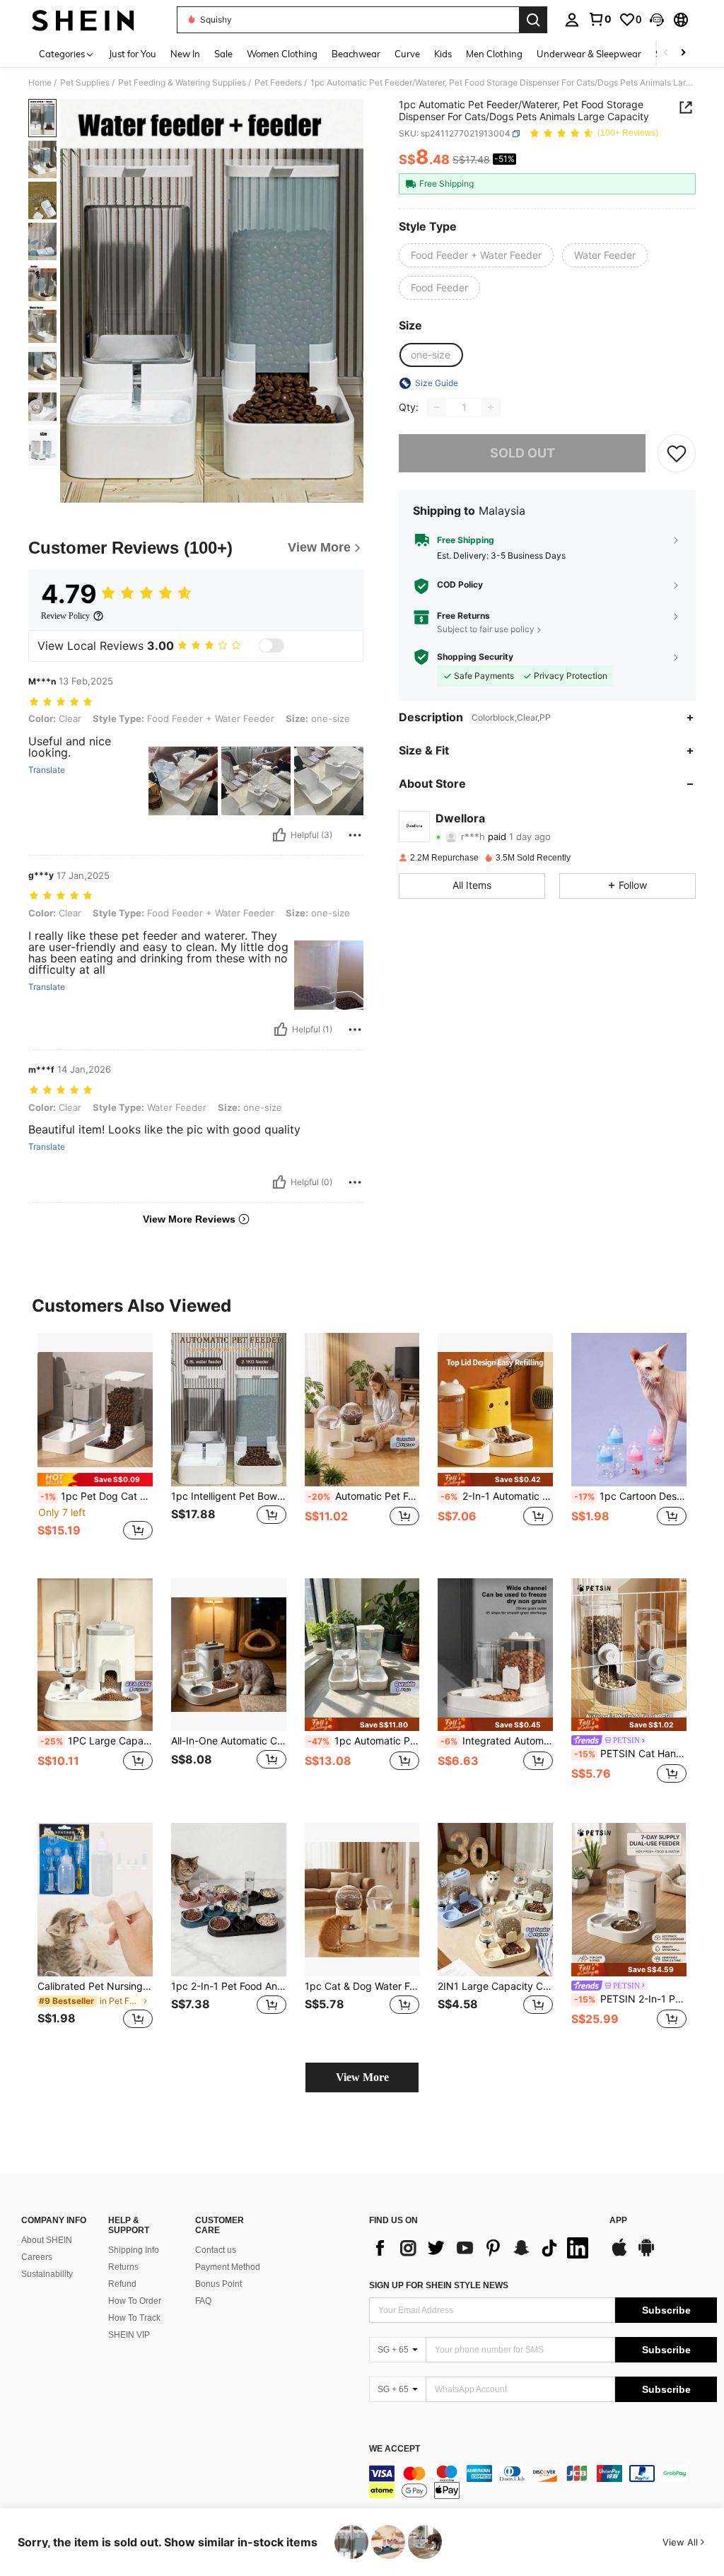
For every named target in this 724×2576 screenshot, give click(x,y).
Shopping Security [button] (475, 657)
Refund (122, 2284)
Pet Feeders (278, 83)
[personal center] (572, 20)
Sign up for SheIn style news (439, 2285)
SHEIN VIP (129, 2335)
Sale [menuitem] (223, 54)
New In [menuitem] (185, 54)
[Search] (533, 20)
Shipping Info (134, 2250)
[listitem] (95, 1444)
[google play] (646, 2254)
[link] (600, 19)
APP (618, 2221)
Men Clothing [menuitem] (494, 54)
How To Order (135, 2301)
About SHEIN (47, 2240)
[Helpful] (279, 835)
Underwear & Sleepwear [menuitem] (589, 54)
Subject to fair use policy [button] (486, 629)
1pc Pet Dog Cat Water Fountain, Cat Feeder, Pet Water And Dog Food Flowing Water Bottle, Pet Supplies (97, 1496)
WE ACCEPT (395, 2449)
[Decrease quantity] (437, 407)
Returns (123, 2267)
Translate (47, 770)
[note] (95, 1480)
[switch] (271, 646)
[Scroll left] (666, 53)
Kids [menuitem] (443, 54)
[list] (482, 2248)
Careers (37, 2257)
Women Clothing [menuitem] (282, 54)
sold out (522, 453)
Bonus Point (218, 2284)
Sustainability (47, 2274)
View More (362, 2077)
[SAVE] (677, 453)
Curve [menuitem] (407, 54)
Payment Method (228, 2267)
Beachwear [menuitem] (356, 54)
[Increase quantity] (491, 407)
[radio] (476, 255)
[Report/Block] (355, 835)
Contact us (216, 2250)
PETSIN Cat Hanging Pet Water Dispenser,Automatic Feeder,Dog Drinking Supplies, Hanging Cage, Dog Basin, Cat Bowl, (630, 1754)
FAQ (203, 2301)
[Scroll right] (683, 53)
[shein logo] (83, 20)
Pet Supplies (85, 83)
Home (40, 83)
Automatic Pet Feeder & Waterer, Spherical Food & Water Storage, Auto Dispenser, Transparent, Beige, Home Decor (364, 1496)
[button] (657, 20)
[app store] (619, 2254)
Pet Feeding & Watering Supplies (182, 83)
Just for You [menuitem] (133, 54)
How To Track (134, 2318)
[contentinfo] (543, 2482)
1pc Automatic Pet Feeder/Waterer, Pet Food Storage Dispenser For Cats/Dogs (364, 1741)
